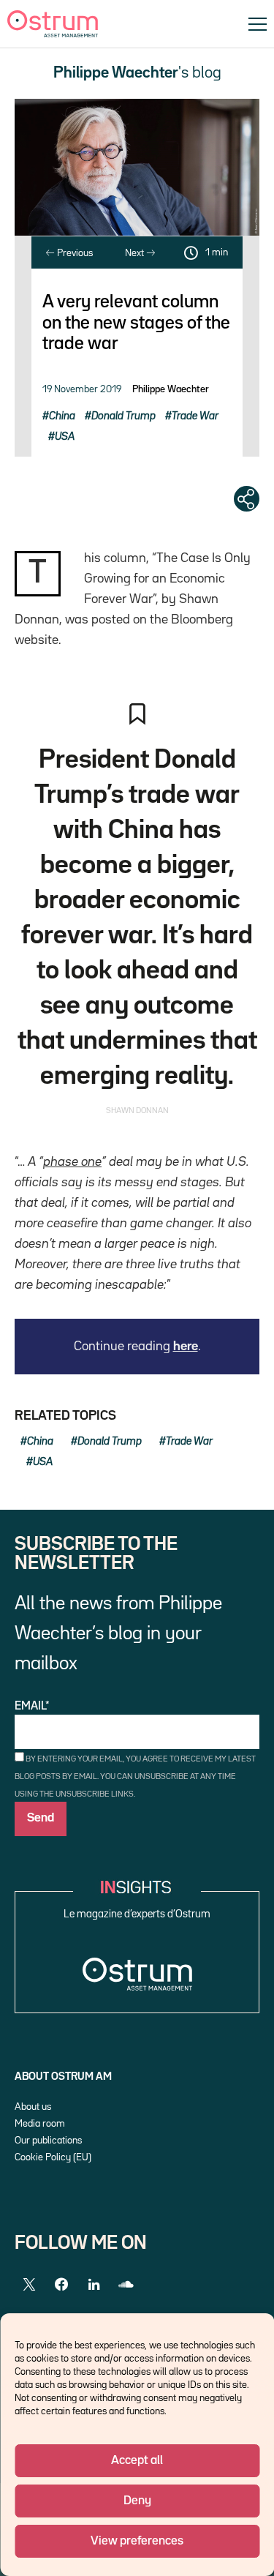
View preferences (137, 2541)
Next (136, 253)
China (62, 416)
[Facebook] (61, 2285)
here (186, 1347)
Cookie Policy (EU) (53, 2157)
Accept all (137, 2461)
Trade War (195, 416)
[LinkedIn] (94, 2285)
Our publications (48, 2141)
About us (33, 2107)
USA (65, 437)
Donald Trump (123, 416)
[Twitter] (29, 2285)
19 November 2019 (82, 389)
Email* (32, 1707)
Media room (40, 2124)
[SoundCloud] (126, 2285)
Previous (74, 253)
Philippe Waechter (171, 389)
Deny (137, 2501)
